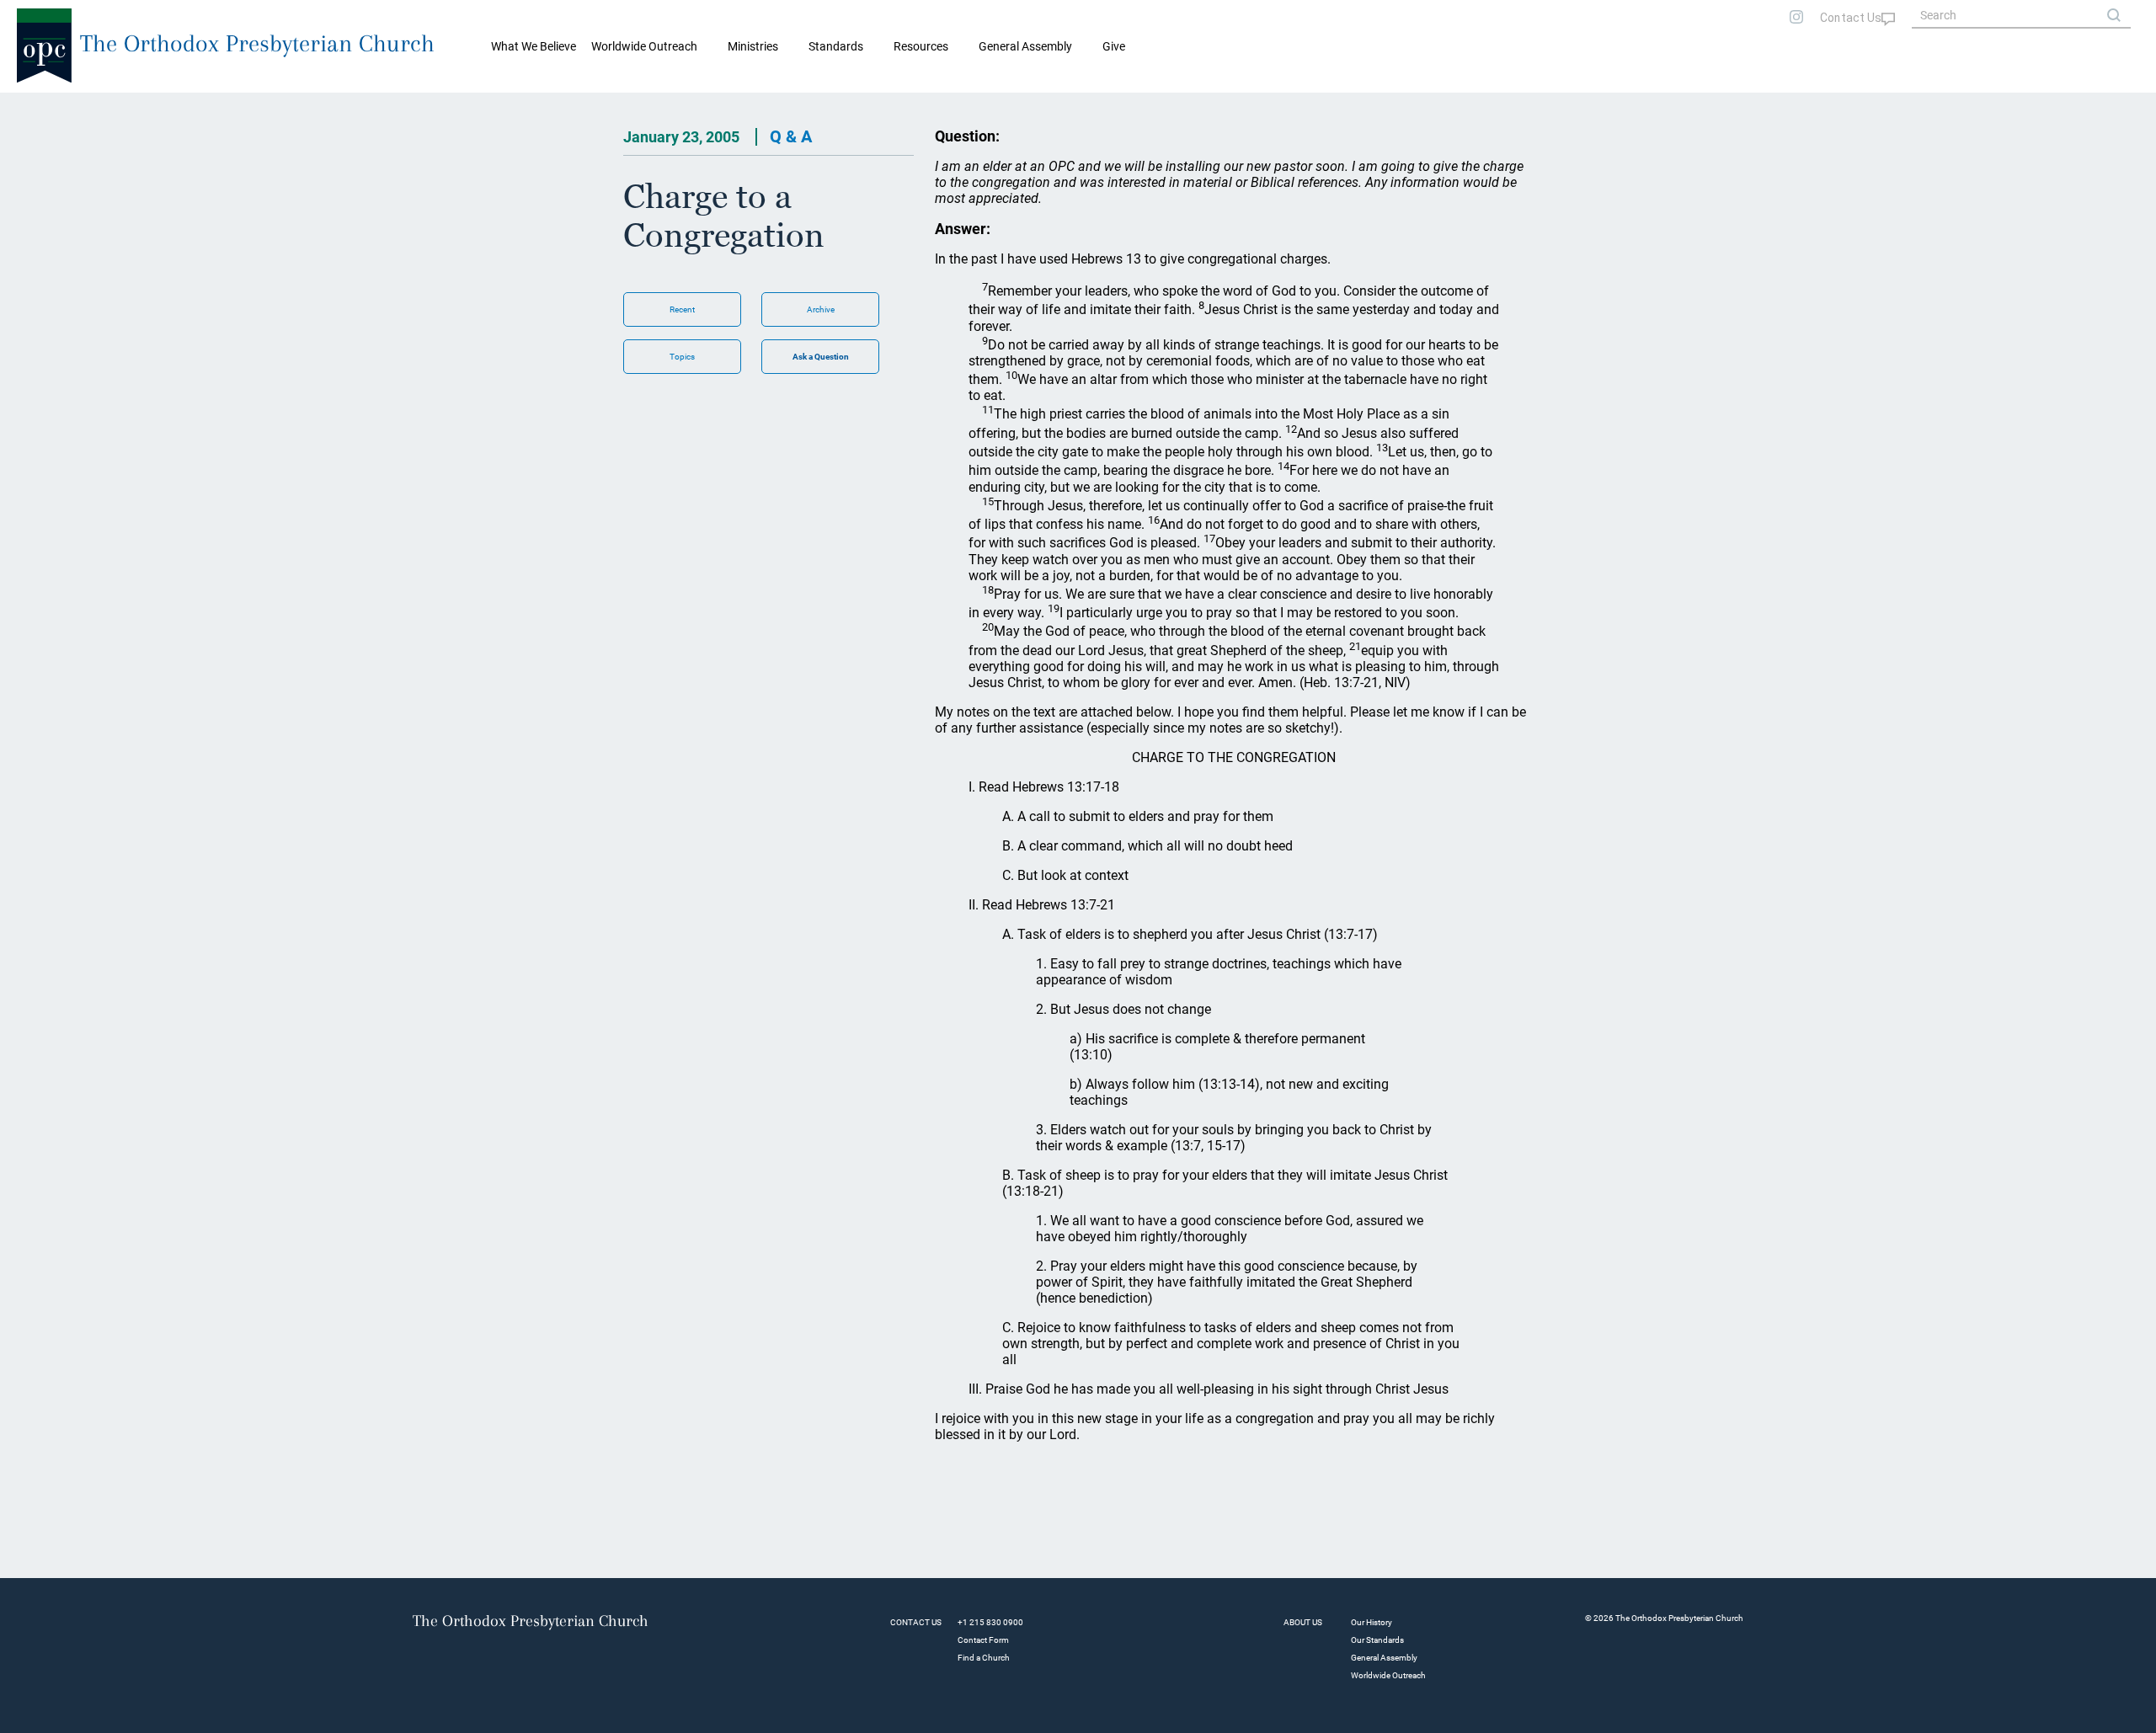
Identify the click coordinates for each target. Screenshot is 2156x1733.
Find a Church (984, 1658)
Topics (682, 357)
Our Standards (1377, 1640)
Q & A (791, 136)
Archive (821, 309)
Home (34, 106)
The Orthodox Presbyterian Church (257, 43)
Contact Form (983, 1640)
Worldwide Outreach (1388, 1675)
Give (1114, 46)
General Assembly (1025, 46)
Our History (1372, 1622)
